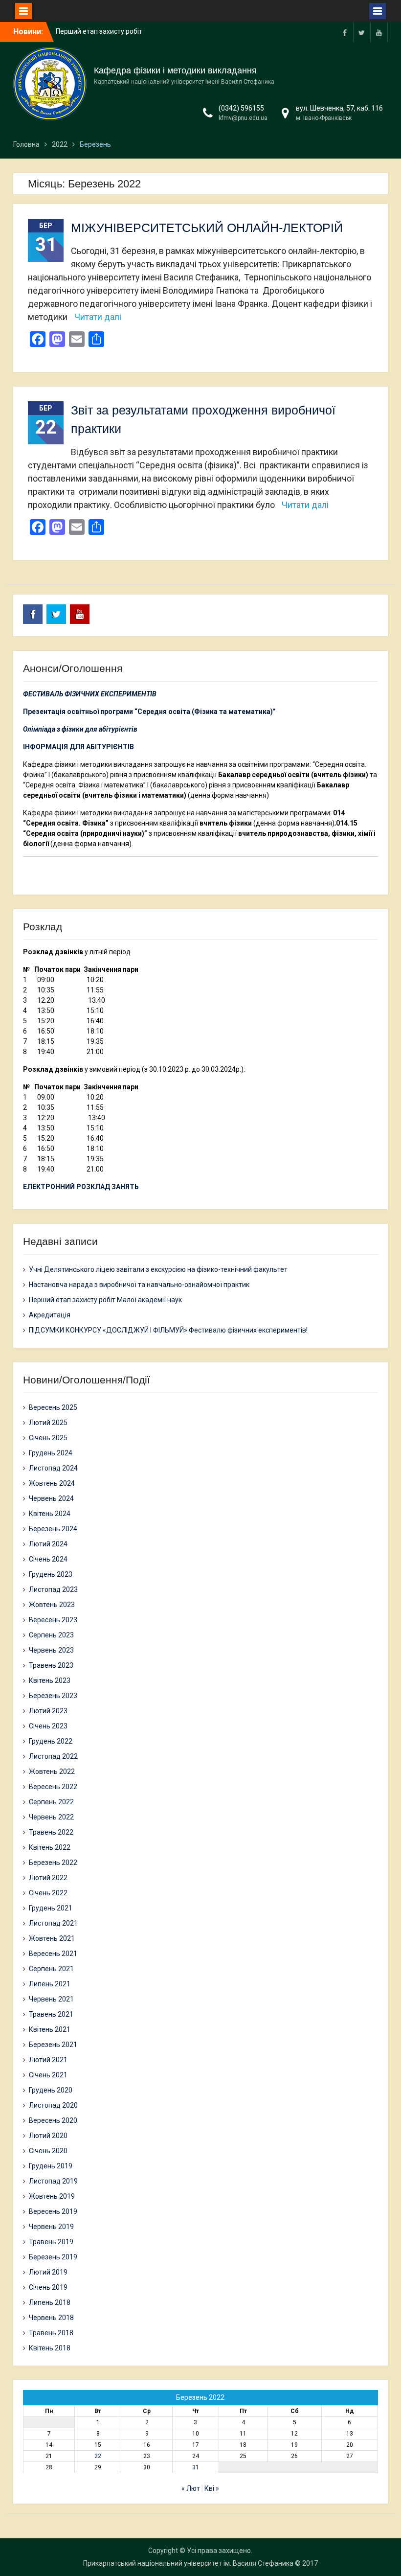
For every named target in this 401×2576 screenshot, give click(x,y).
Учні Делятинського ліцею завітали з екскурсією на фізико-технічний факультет (158, 1269)
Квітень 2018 (50, 2348)
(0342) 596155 (241, 108)
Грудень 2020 (51, 2090)
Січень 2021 (48, 2075)
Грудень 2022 (51, 1741)
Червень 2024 (51, 1498)
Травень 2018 (51, 2333)
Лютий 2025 (48, 1423)
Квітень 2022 (50, 1847)
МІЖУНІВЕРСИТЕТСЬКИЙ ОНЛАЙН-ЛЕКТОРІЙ (207, 228)
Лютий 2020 (48, 2136)
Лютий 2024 (48, 1544)
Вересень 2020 (53, 2120)
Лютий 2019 (48, 2272)
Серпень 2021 (51, 1969)
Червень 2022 (51, 1817)
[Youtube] (379, 32)
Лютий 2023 (48, 1711)
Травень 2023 (51, 1665)
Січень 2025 (48, 1438)
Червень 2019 (51, 2227)
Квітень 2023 (50, 1680)
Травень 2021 (51, 2014)
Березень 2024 (53, 1529)
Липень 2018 (50, 2302)
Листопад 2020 (53, 2105)
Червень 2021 (51, 1999)
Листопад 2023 (53, 1589)
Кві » (212, 2488)
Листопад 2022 (53, 1756)
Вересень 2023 (53, 1620)
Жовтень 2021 (52, 1938)
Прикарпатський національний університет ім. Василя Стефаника (188, 2563)
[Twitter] (362, 32)
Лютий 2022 (48, 1878)
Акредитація (50, 1315)
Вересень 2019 (53, 2211)
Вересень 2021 (53, 1954)
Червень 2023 (51, 1650)
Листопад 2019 (53, 2181)
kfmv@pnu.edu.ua (243, 118)
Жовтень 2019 (52, 2196)
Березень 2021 (53, 2045)
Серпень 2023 (51, 1635)
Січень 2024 (48, 1559)
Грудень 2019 (51, 2166)
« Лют (191, 2488)
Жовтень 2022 (52, 1771)
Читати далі (98, 317)
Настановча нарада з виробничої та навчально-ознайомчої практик (139, 1285)
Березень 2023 (53, 1696)
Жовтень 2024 (52, 1483)
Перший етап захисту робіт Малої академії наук (105, 1300)
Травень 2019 (51, 2242)
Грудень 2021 (51, 1908)
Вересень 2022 (53, 1787)
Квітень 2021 (50, 2029)
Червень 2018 (51, 2318)
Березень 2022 (53, 1863)
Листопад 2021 (53, 1923)
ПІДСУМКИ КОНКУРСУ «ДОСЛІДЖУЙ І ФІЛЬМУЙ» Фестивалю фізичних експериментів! (168, 1330)
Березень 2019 (53, 2257)
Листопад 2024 (53, 1468)
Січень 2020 (48, 2151)
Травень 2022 (51, 1832)
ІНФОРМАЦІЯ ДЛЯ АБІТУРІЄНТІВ (78, 747)
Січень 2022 (48, 1893)
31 (196, 2467)
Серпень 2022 (51, 1802)
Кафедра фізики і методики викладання (175, 70)
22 (98, 2456)
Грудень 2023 (51, 1574)
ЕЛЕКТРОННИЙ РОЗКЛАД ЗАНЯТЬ (81, 1187)
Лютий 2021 (48, 2060)
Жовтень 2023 (52, 1605)
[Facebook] (345, 32)
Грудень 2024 (51, 1453)
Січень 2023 (48, 1726)
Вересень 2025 (53, 1407)
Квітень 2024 (50, 1514)
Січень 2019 (48, 2287)
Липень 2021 (50, 1984)
